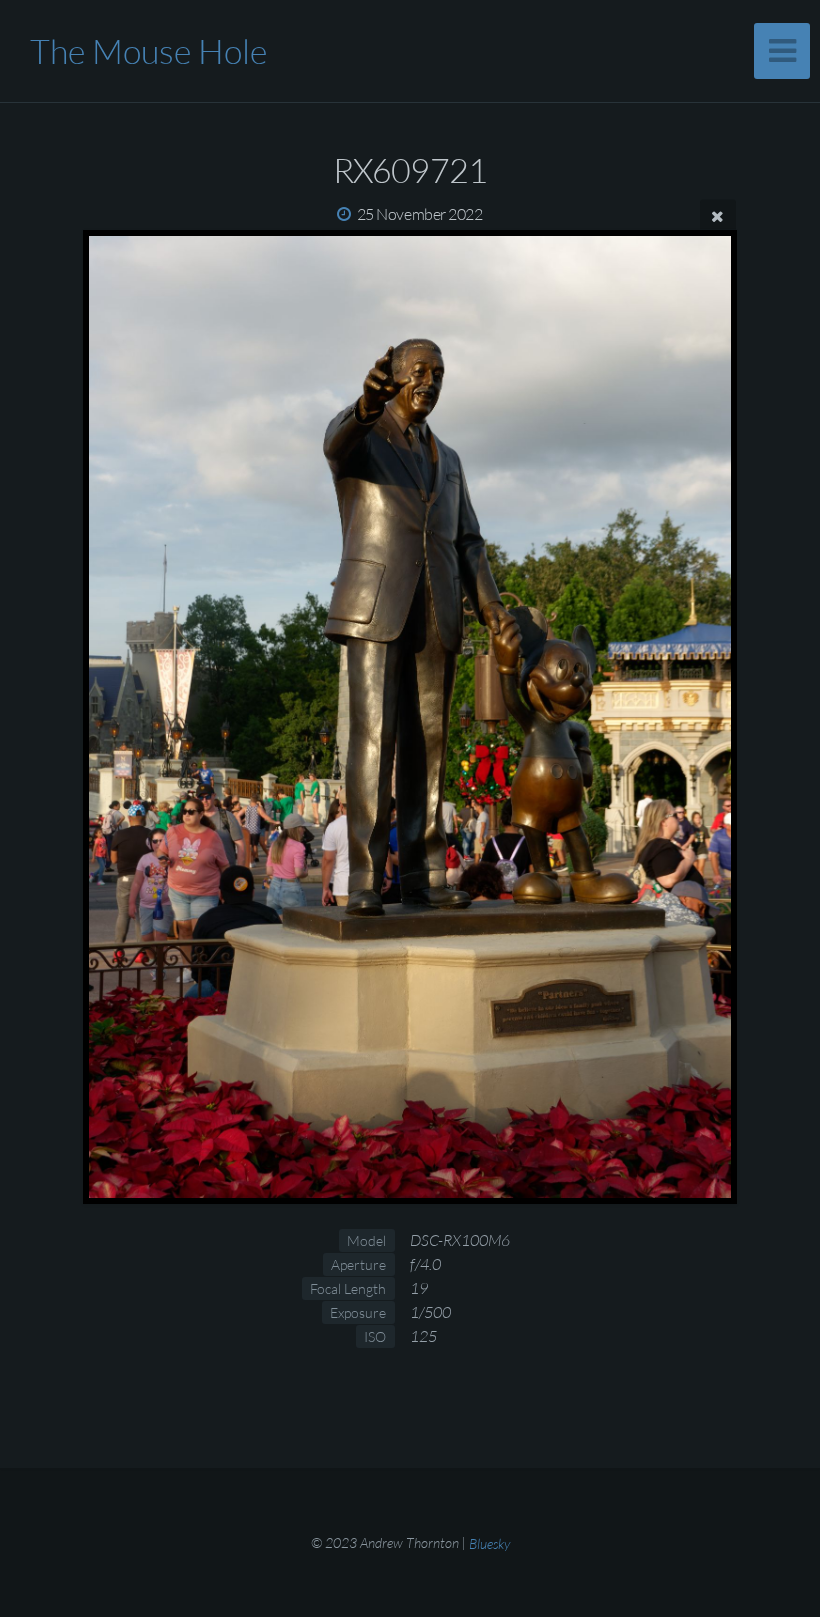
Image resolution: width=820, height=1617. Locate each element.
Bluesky (489, 1542)
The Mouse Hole (148, 51)
